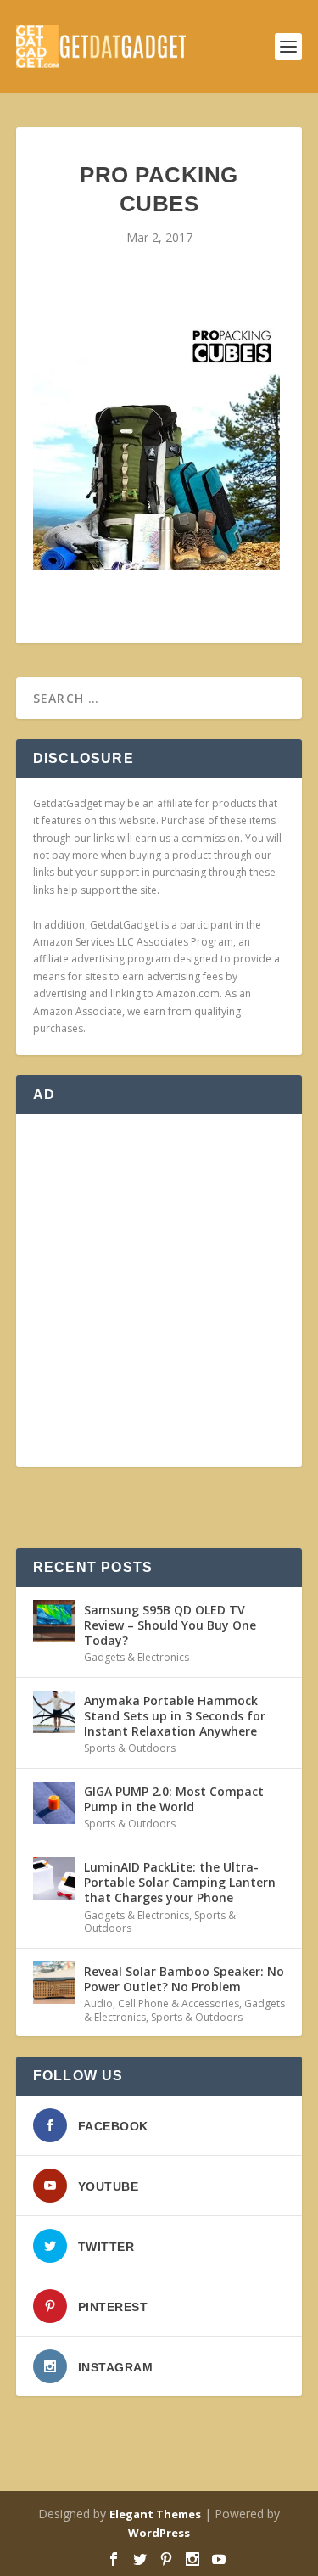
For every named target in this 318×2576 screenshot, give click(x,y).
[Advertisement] (159, 1291)
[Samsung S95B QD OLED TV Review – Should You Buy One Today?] (54, 1621)
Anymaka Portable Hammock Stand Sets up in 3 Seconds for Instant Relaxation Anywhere (175, 1716)
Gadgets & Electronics (137, 1657)
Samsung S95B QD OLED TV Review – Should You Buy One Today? (170, 1625)
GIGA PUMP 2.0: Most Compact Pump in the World (174, 1799)
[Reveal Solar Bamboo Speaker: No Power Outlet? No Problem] (54, 1983)
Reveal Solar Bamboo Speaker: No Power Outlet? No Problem (184, 1979)
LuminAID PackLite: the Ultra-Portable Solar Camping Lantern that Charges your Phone (180, 1882)
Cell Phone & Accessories (179, 2004)
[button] (156, 442)
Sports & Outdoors (130, 1748)
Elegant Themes (155, 2514)
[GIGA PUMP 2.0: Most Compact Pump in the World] (54, 1803)
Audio (98, 2004)
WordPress (159, 2533)
